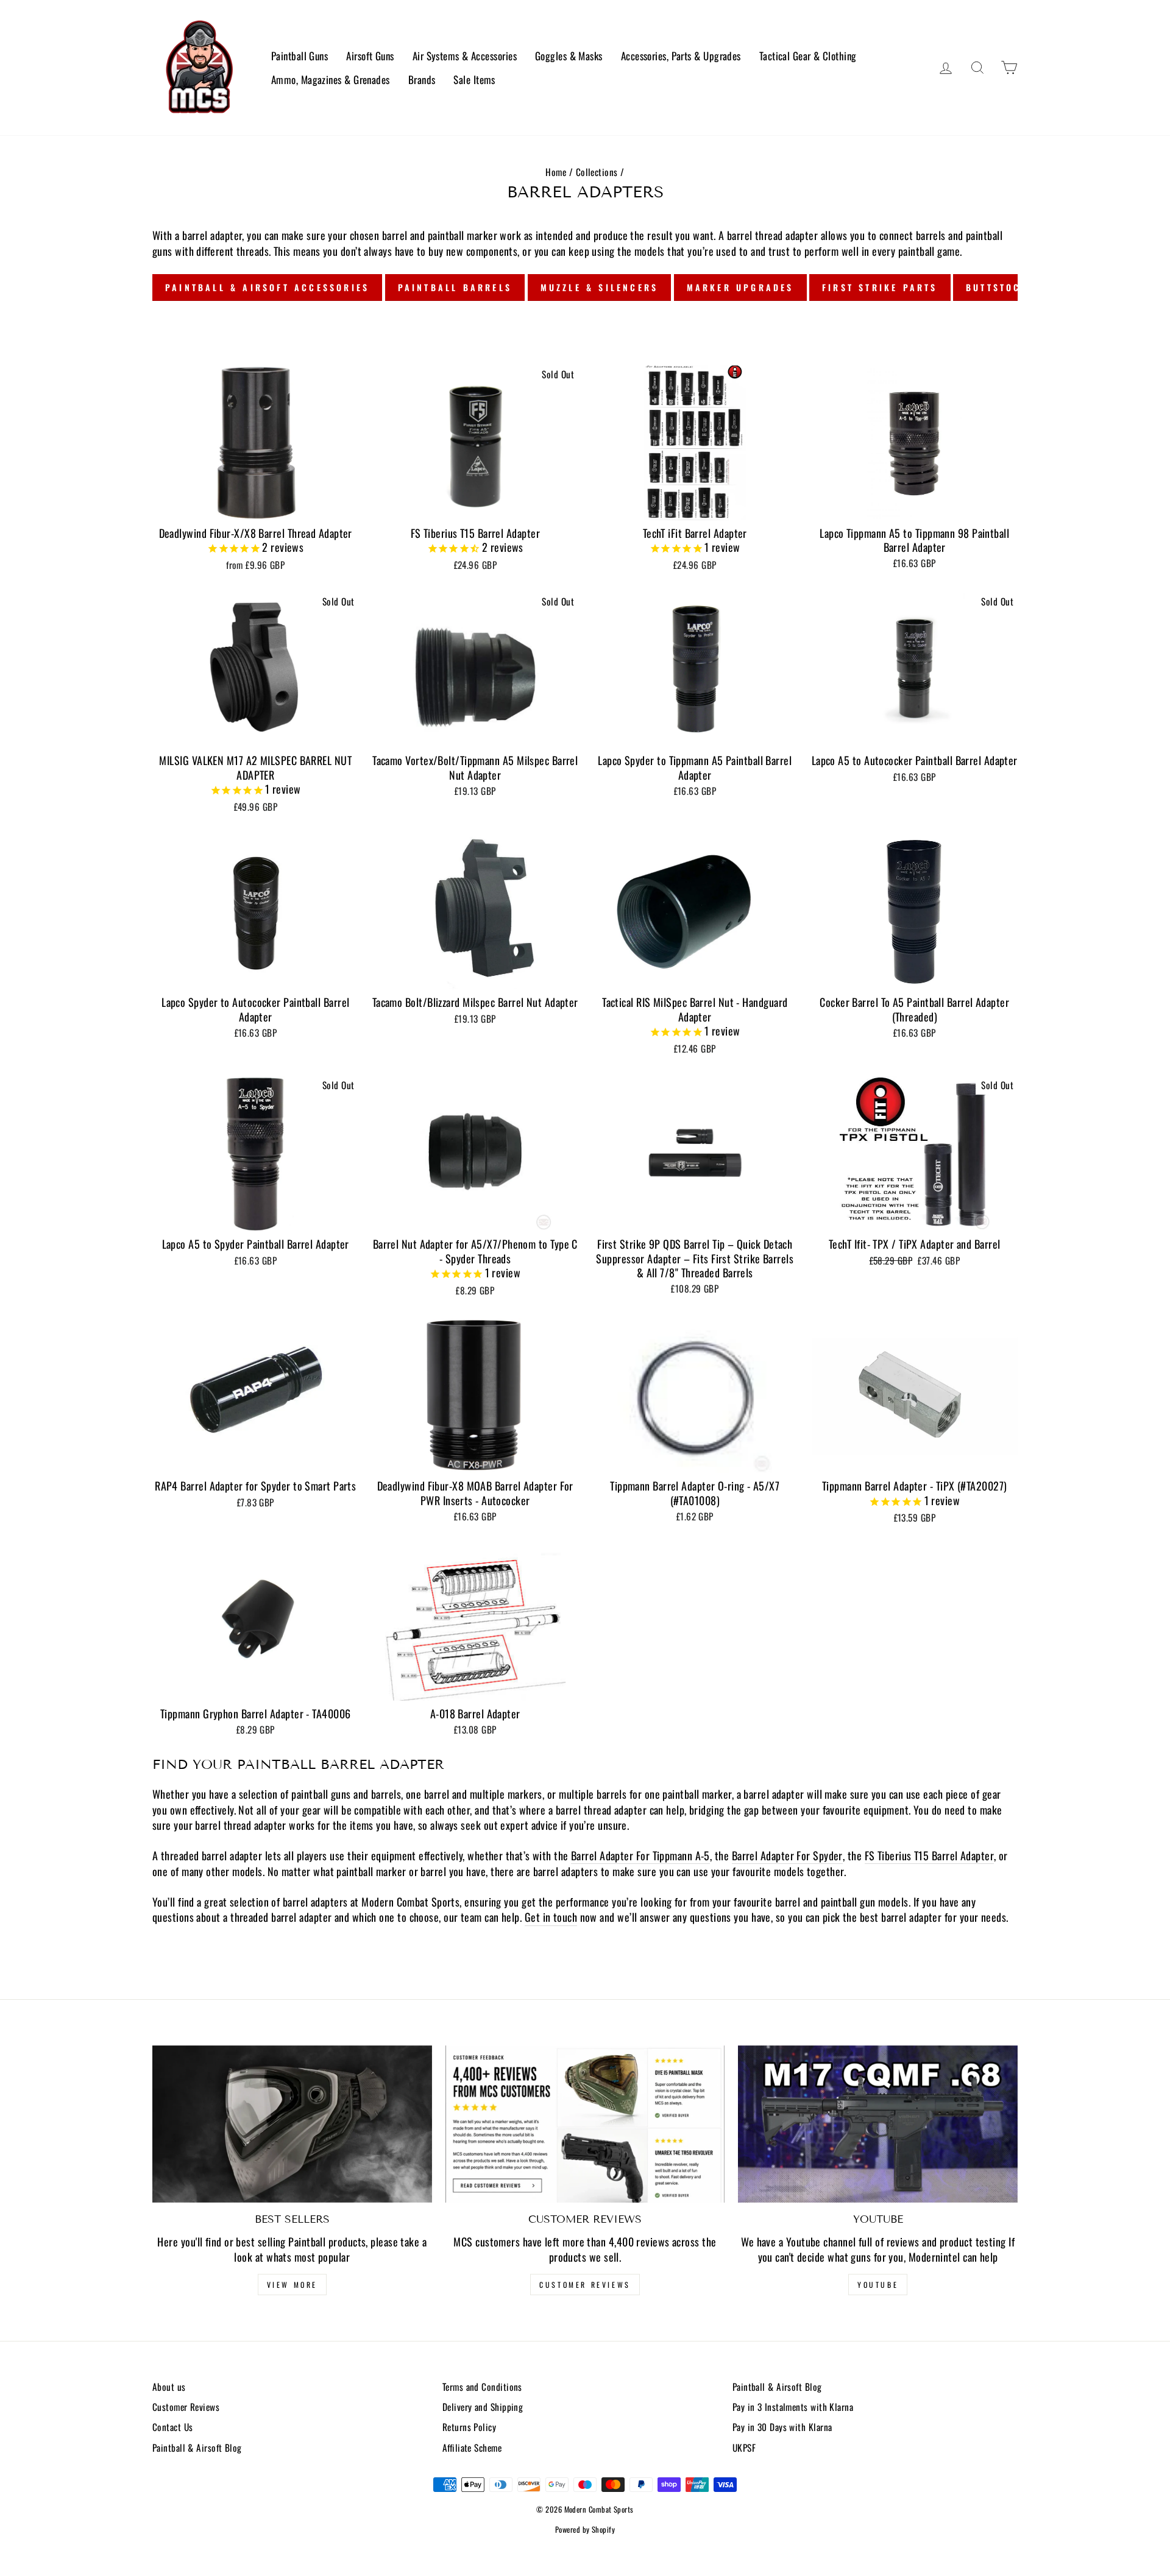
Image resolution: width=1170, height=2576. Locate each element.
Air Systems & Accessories (465, 56)
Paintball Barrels (455, 287)
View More (292, 2285)
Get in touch (551, 1917)
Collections (597, 172)
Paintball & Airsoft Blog (197, 2447)
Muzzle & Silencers (600, 287)
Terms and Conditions (482, 2387)
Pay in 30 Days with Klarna (782, 2427)
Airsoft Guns (370, 56)
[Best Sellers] (292, 2124)
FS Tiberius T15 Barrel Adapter (930, 1856)
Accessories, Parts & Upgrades (681, 56)
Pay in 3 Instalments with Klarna (793, 2407)
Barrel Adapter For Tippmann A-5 (640, 1856)
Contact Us (173, 2427)
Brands (422, 79)
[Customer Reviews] (585, 2124)
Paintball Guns (300, 56)
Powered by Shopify (585, 2529)
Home (556, 172)
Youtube (878, 2285)
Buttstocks (1001, 287)
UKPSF (744, 2447)
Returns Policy (469, 2427)
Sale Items (474, 79)
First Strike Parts (880, 287)
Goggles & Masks (569, 56)
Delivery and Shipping (483, 2407)
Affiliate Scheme (472, 2447)
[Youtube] (878, 2124)
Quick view (256, 505)
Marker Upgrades (740, 287)
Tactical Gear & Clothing (808, 56)
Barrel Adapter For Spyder (787, 1856)
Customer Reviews (585, 2285)
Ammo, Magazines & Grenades (331, 79)
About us (169, 2387)
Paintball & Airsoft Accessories (267, 287)
